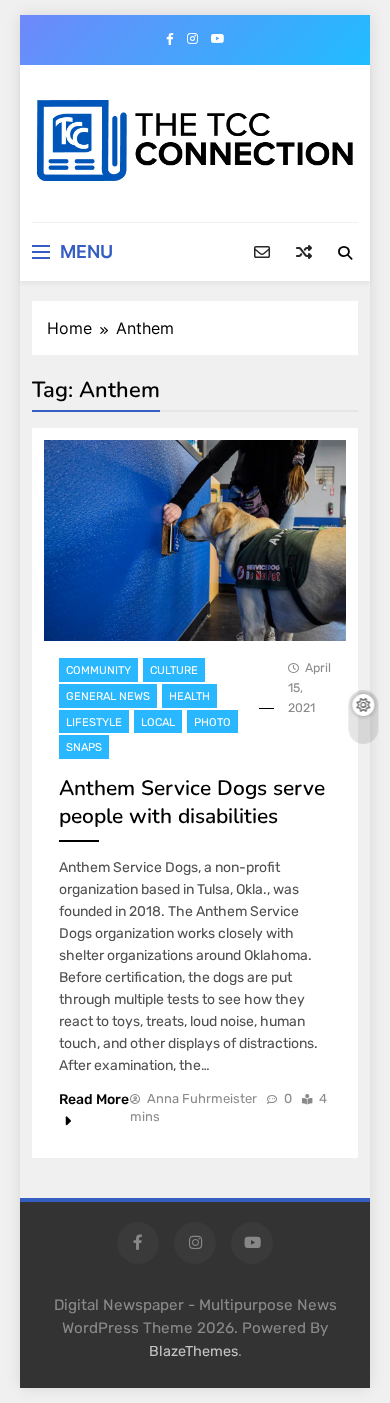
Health (189, 696)
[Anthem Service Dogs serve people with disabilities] (195, 540)
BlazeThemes (193, 1351)
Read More (94, 1099)
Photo (212, 722)
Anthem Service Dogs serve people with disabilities (192, 802)
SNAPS (84, 747)
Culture (174, 670)
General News (108, 696)
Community (98, 670)
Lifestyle (94, 722)
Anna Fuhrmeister (202, 1098)
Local (158, 722)
